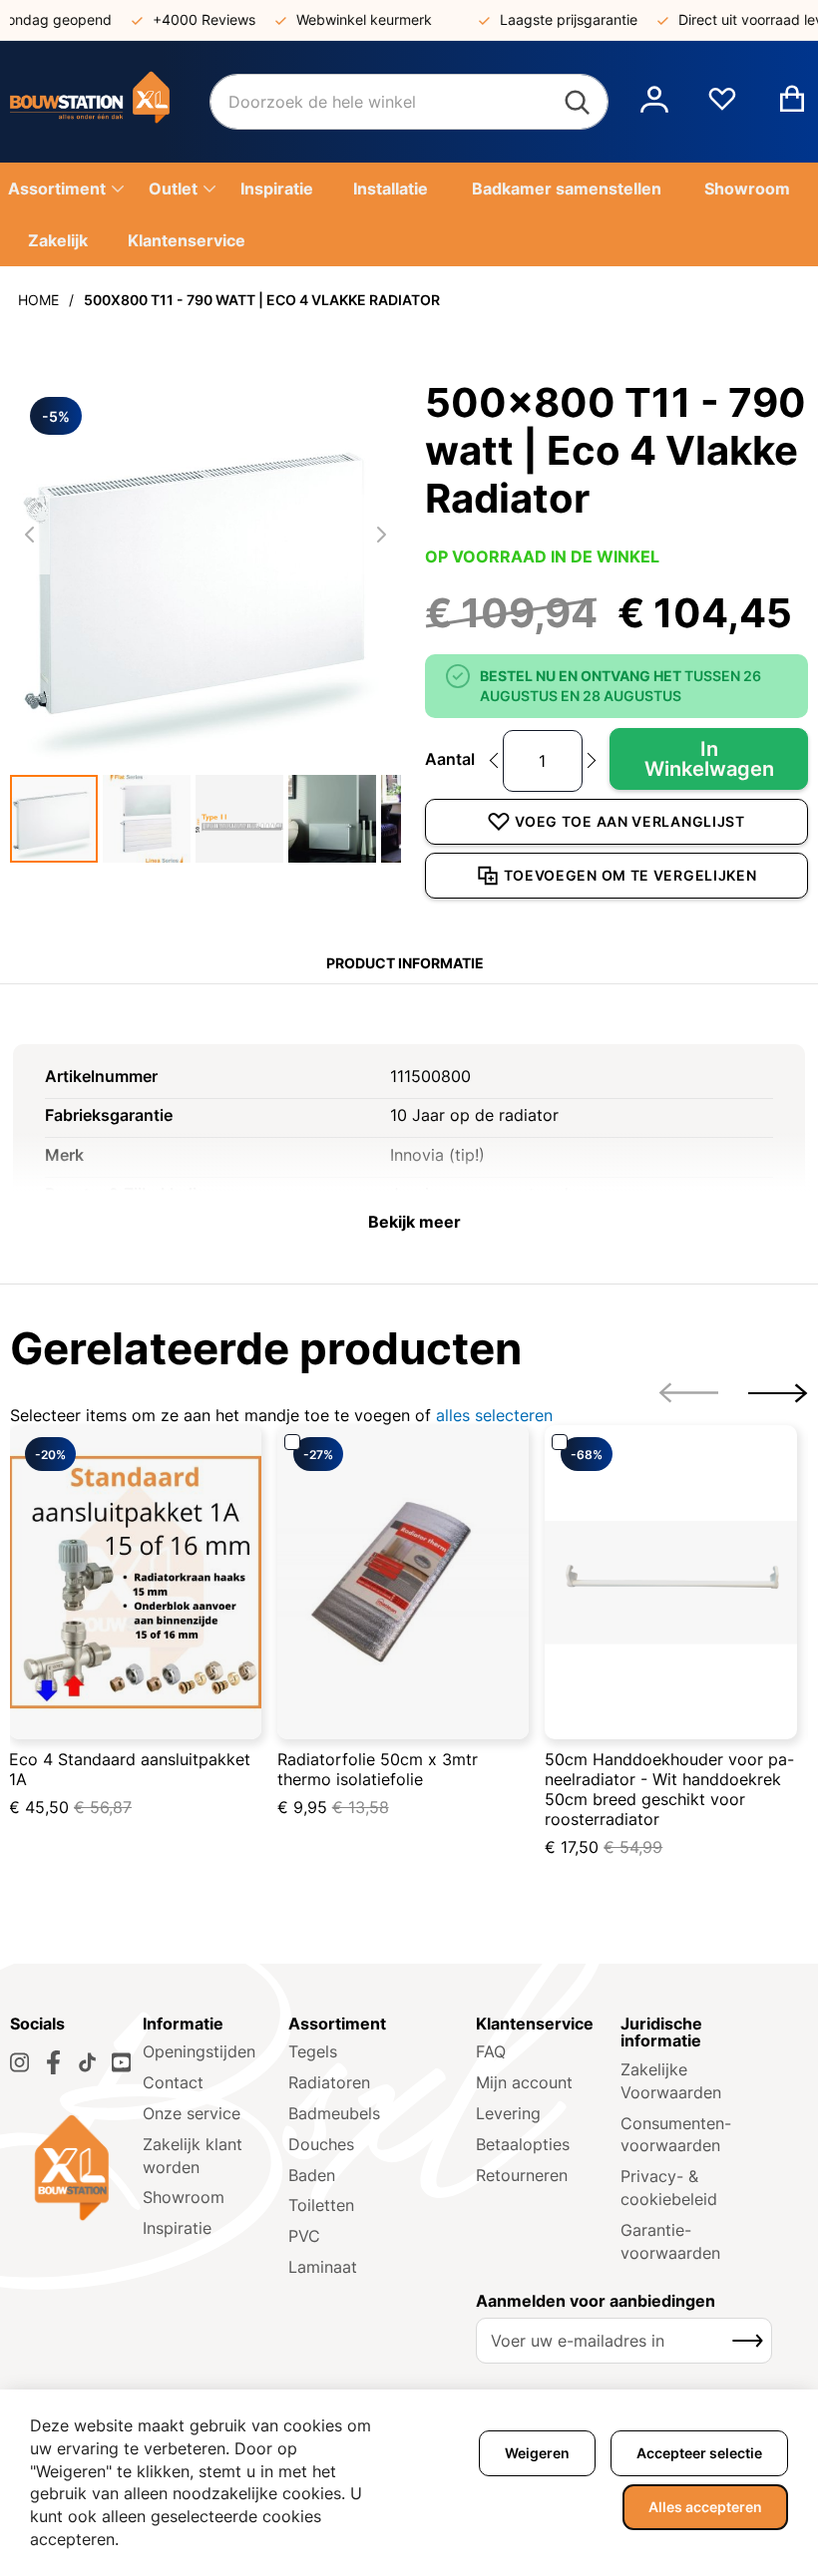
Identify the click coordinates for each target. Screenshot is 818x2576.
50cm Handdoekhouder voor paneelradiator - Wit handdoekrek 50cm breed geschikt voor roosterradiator (669, 1789)
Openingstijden (199, 2051)
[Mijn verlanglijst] (722, 107)
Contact (173, 2082)
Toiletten (321, 2205)
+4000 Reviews (185, 19)
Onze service (192, 2113)
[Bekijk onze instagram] (19, 2062)
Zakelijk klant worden (193, 2156)
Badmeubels (334, 2113)
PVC (304, 2236)
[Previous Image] (30, 535)
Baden (312, 2175)
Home (38, 300)
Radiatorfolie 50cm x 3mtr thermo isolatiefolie (378, 1769)
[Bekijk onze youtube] (121, 2062)
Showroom (184, 2197)
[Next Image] (381, 535)
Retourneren (522, 2175)
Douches (321, 2144)
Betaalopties (523, 2144)
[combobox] (409, 102)
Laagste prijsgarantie (550, 19)
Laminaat (323, 2267)
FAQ (491, 2051)
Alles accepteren (705, 2507)
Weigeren (537, 2453)
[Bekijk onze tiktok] (87, 2062)
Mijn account (524, 2082)
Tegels (313, 2051)
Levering (508, 2113)
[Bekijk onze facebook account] (53, 2062)
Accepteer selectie (699, 2453)
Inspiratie (177, 2228)
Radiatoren (329, 2082)
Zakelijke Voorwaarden (671, 2081)
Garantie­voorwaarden (670, 2241)
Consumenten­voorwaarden (676, 2135)
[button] (654, 102)
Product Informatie (405, 963)
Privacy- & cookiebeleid (669, 2188)
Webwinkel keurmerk (345, 19)
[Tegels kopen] (110, 102)
